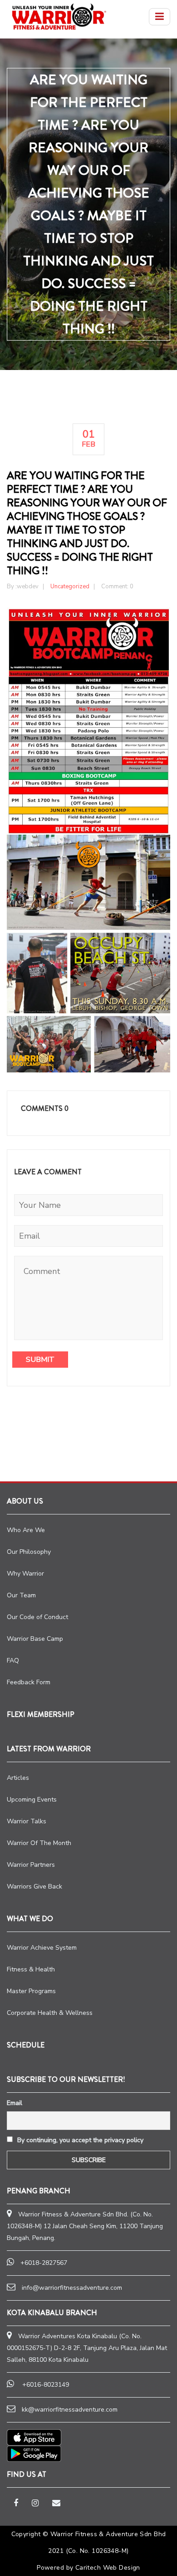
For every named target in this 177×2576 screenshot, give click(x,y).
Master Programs (31, 1991)
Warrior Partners (31, 1865)
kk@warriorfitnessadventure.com (70, 2410)
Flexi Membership (41, 1714)
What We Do (30, 1919)
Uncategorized (70, 586)
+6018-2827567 (44, 2263)
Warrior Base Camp (35, 1639)
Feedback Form (29, 1682)
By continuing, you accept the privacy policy (79, 2140)
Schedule (26, 2045)
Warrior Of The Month (39, 1843)
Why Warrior (25, 1574)
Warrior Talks (27, 1821)
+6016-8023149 (46, 2385)
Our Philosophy (29, 1552)
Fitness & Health (31, 1969)
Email (15, 2103)
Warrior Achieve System (42, 1948)
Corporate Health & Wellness (50, 2013)
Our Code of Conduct (37, 1617)
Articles (18, 1778)
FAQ (13, 1660)
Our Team (21, 1595)
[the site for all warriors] (59, 17)
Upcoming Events (32, 1800)
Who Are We (26, 1530)
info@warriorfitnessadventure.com (72, 2288)
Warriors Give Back (34, 1886)
